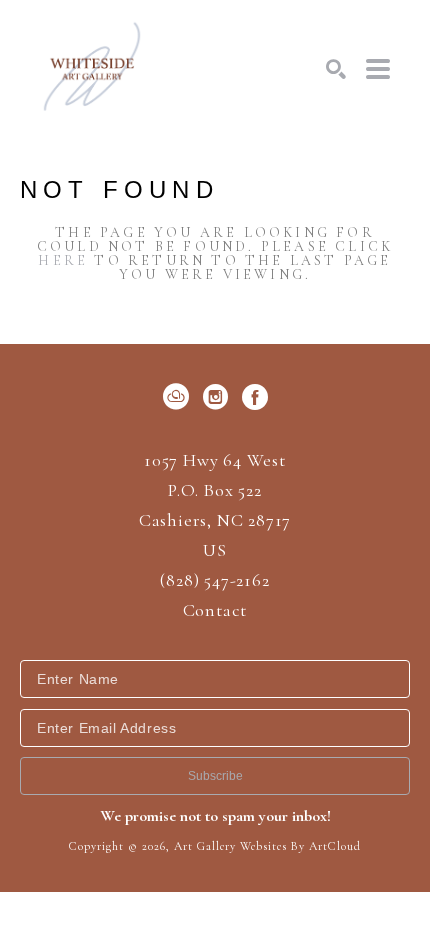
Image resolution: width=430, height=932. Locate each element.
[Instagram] (219, 397)
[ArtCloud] (179, 397)
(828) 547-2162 (214, 581)
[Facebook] (255, 397)
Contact (215, 610)
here (63, 260)
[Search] (336, 69)
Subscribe (215, 776)
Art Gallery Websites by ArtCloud (267, 846)
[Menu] (378, 69)
